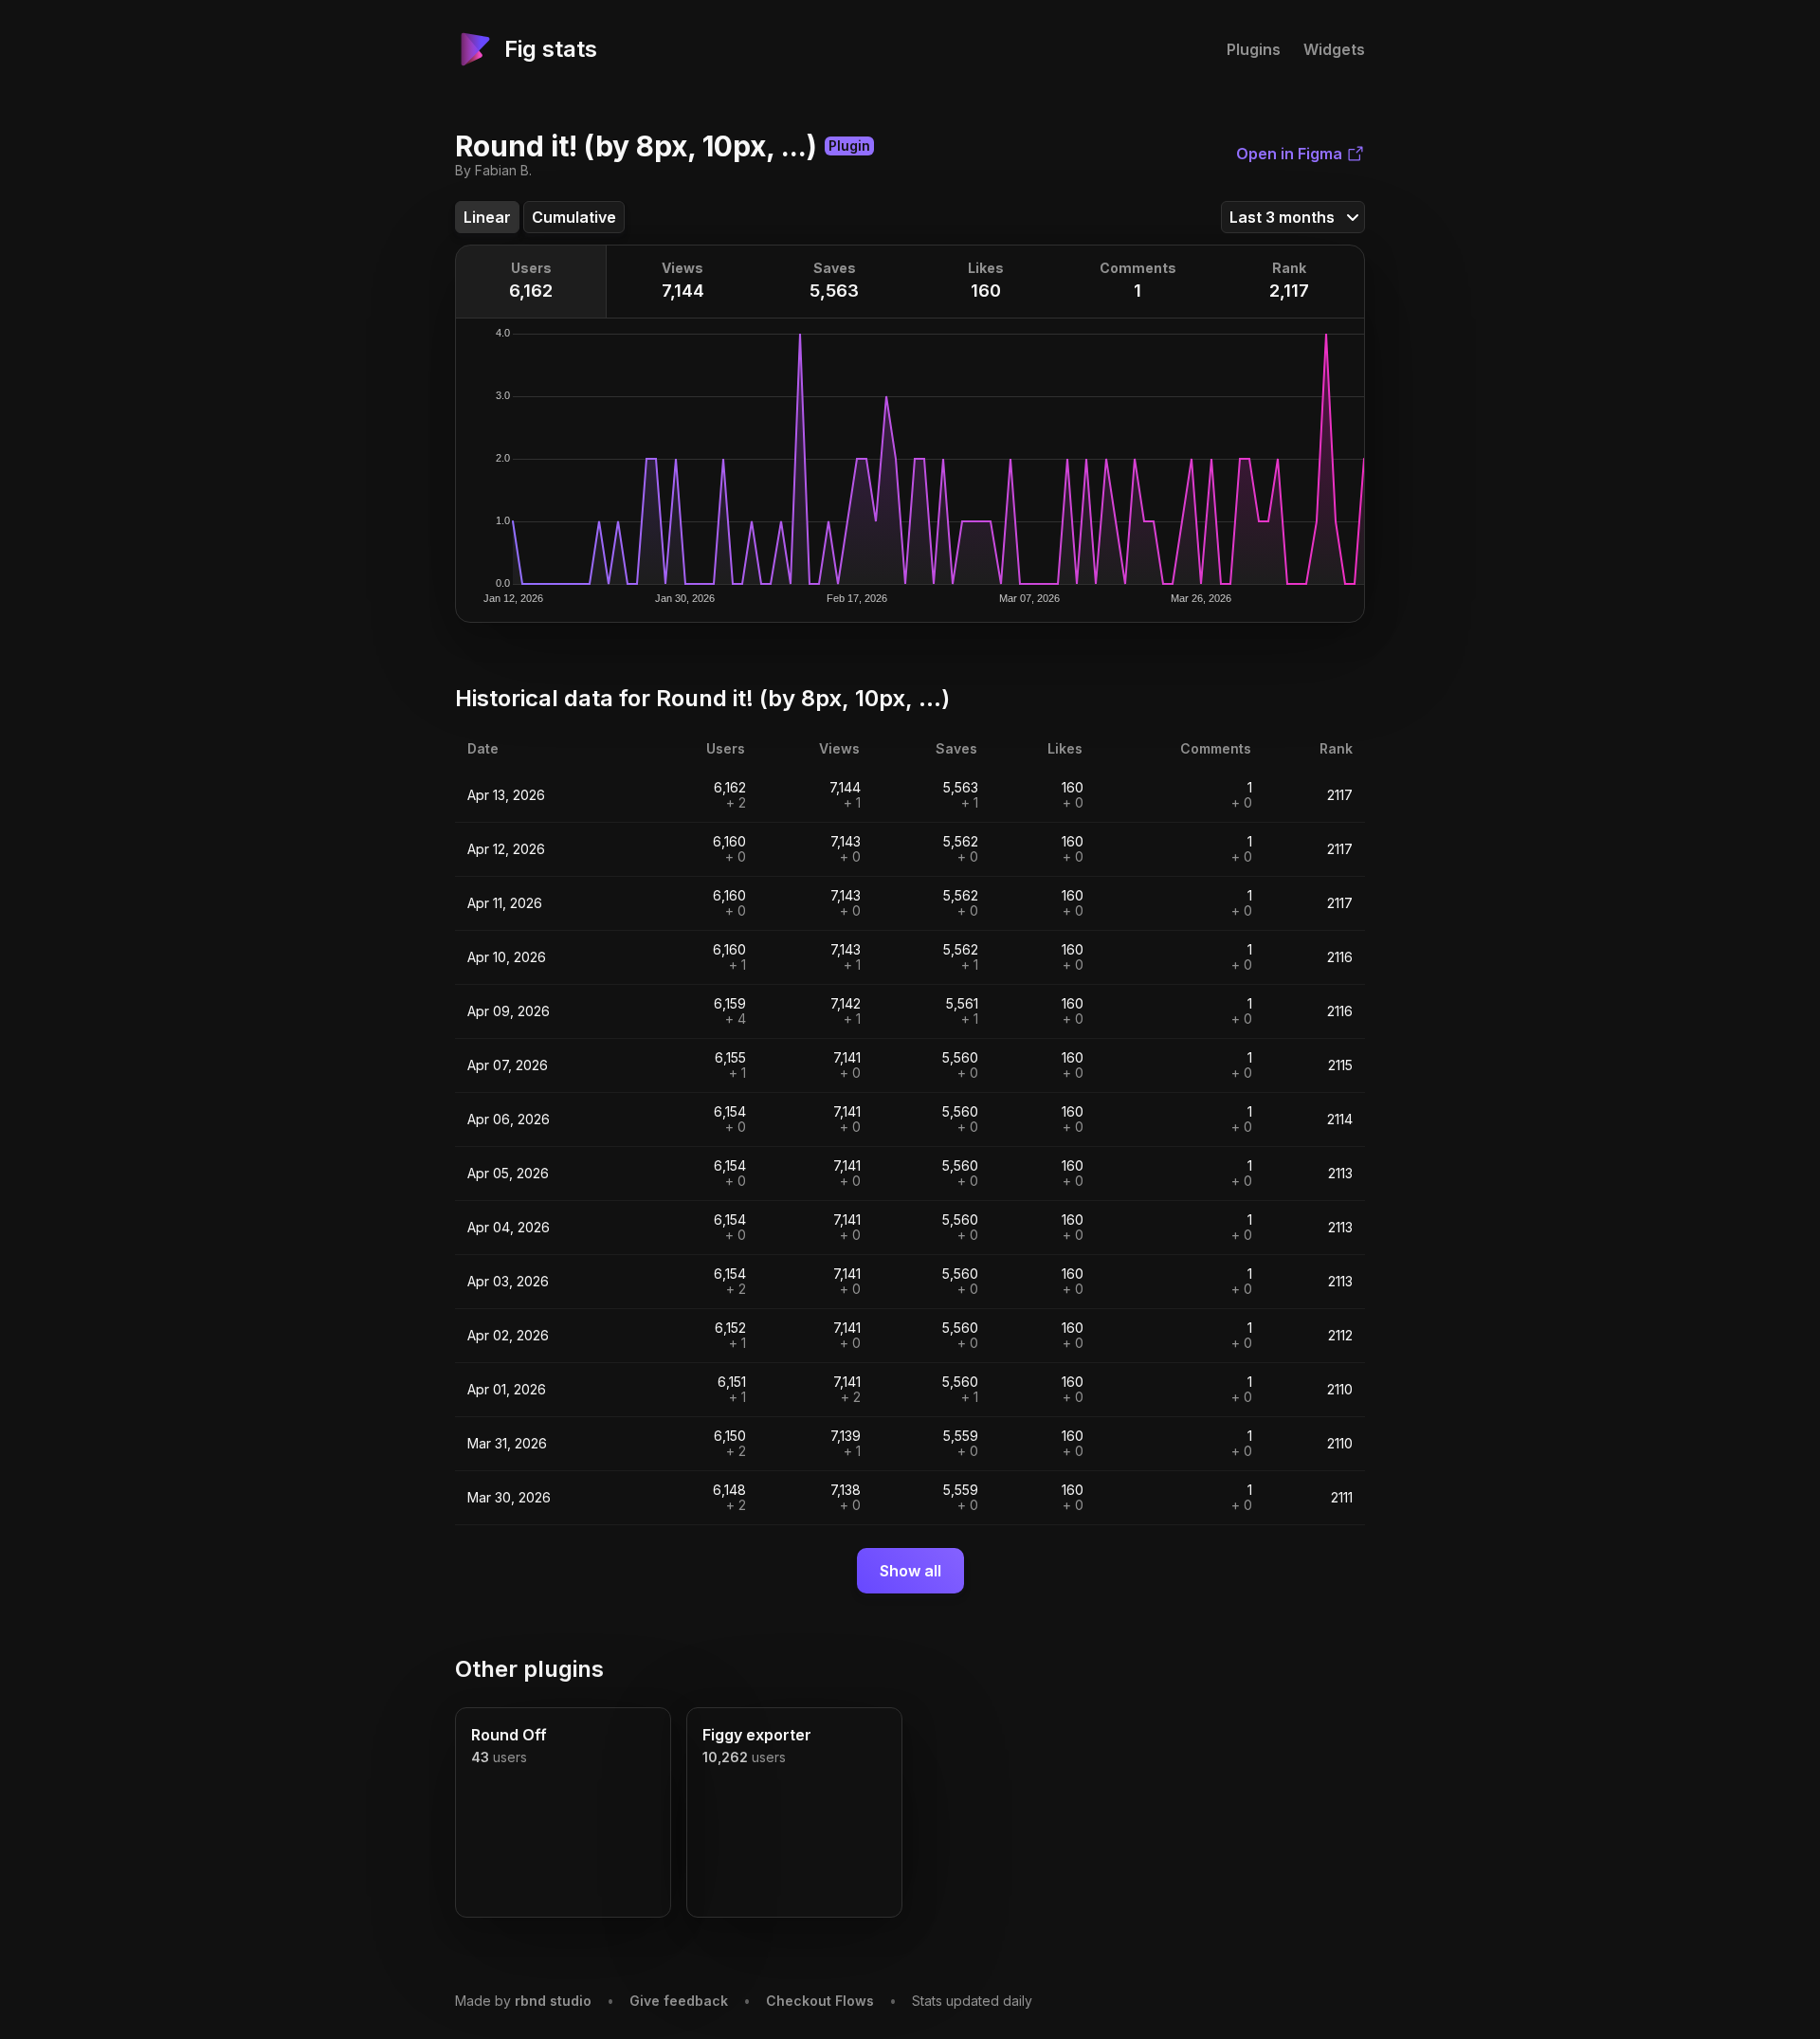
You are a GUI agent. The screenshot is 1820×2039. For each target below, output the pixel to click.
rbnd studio (553, 2001)
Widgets (1334, 49)
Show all (910, 1571)
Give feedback (679, 2001)
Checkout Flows (820, 2001)
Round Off (509, 1735)
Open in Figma (1289, 154)
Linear (487, 217)
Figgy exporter (757, 1735)
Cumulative (574, 217)
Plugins (1254, 49)
